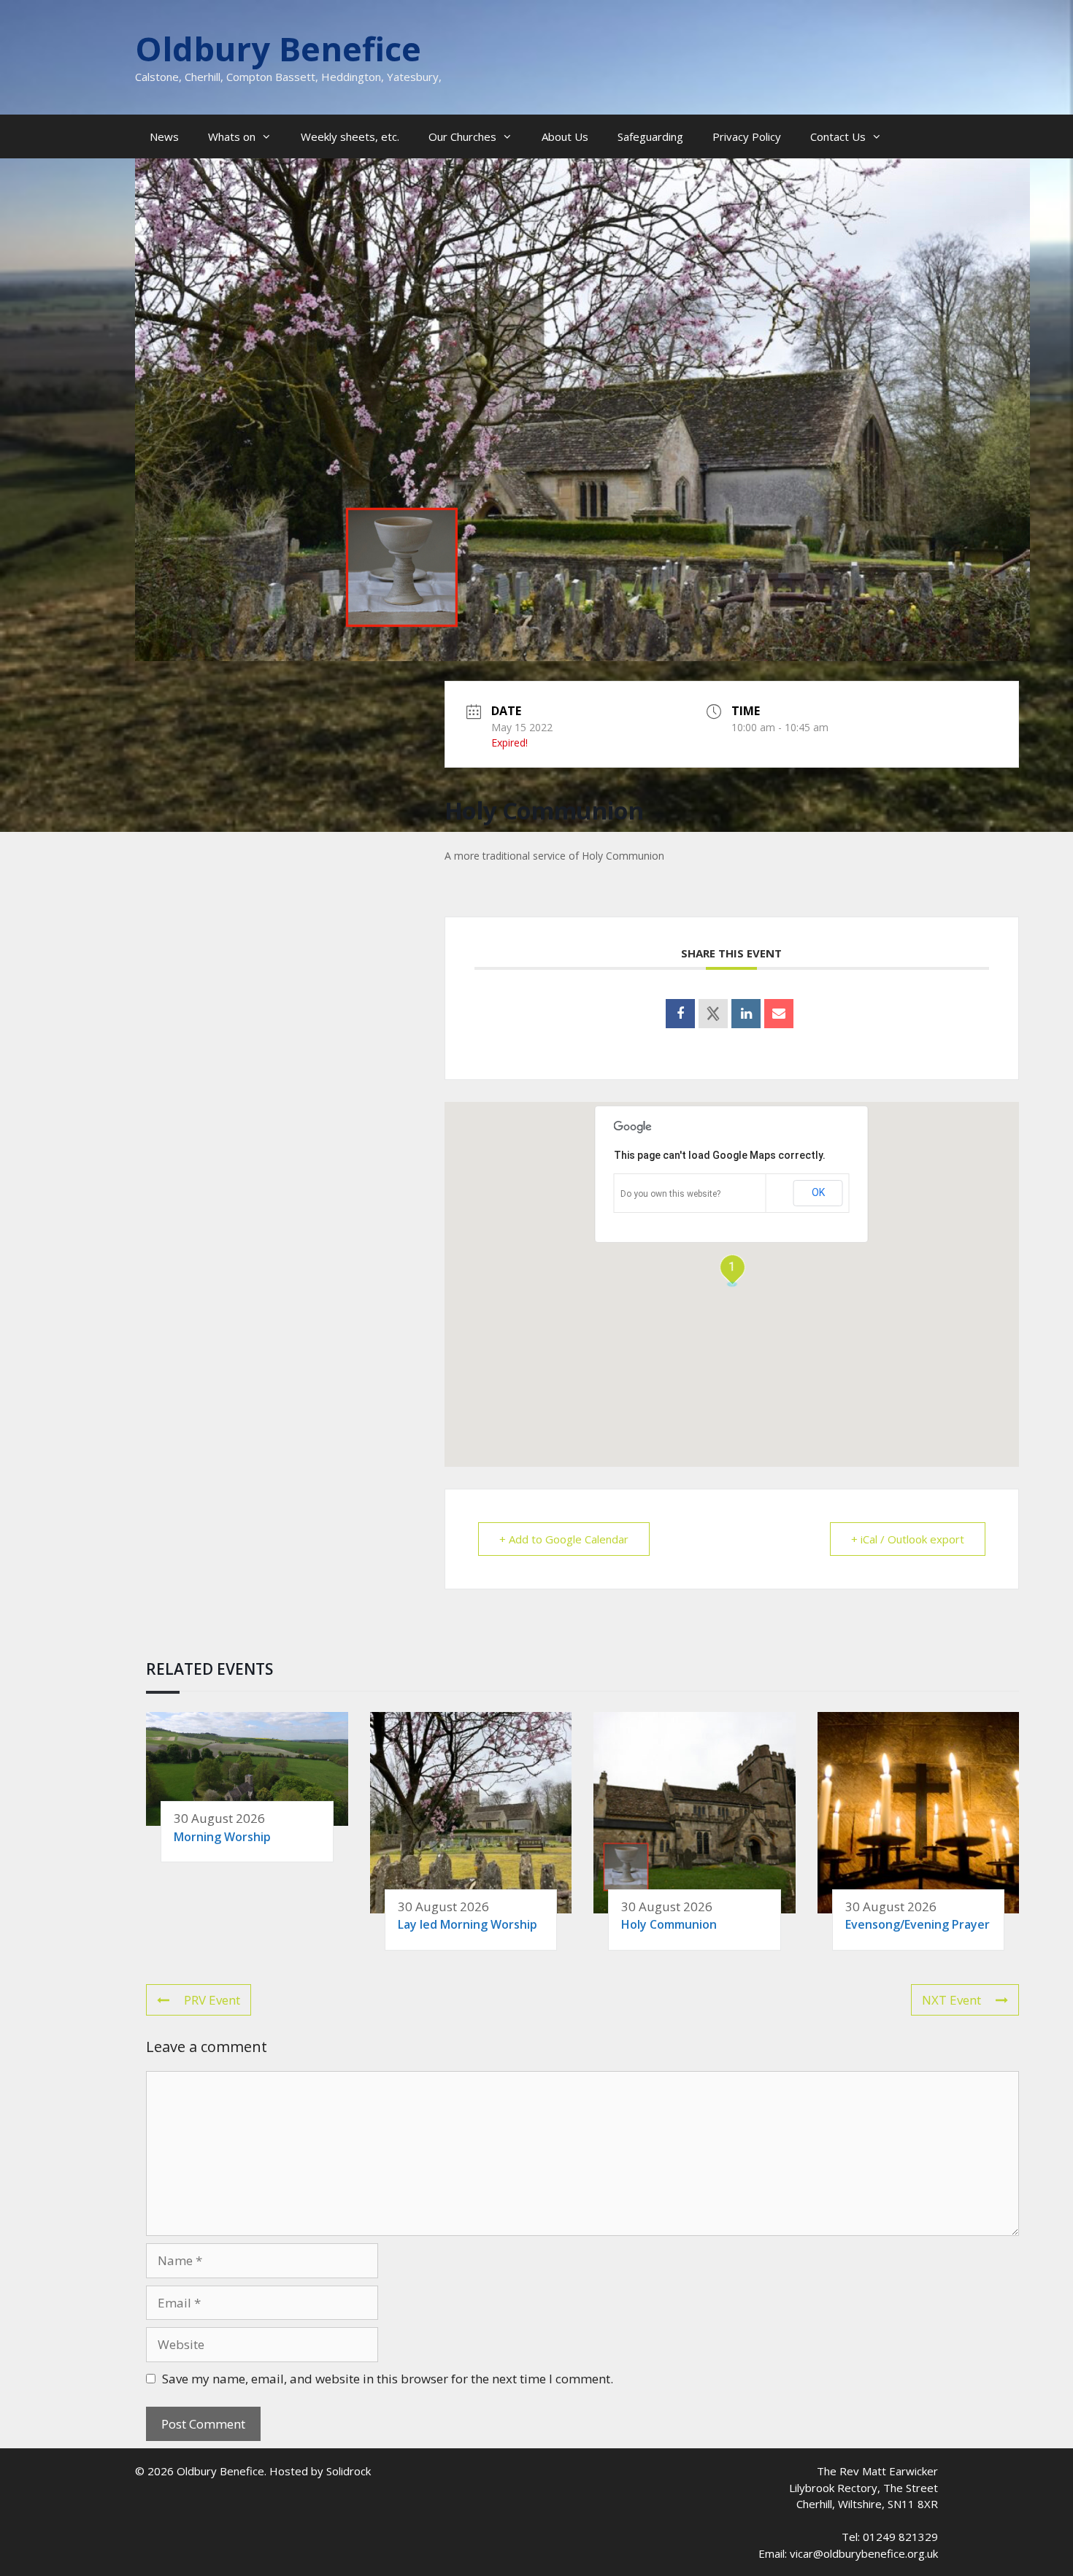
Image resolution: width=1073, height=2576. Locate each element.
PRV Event (212, 2000)
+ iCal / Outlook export (908, 1539)
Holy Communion (669, 1924)
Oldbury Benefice (278, 49)
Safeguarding (650, 136)
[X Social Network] (713, 1014)
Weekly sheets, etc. (350, 136)
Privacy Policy (747, 136)
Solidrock (349, 2471)
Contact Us (838, 136)
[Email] (779, 1014)
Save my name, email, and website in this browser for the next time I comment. (388, 2379)
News (164, 136)
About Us (565, 136)
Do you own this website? (670, 1194)
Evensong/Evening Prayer (918, 1924)
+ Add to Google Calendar (564, 1539)
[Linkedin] (746, 1014)
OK (818, 1192)
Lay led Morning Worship (468, 1924)
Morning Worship (222, 1837)
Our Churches (462, 136)
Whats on (232, 136)
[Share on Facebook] (680, 1014)
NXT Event (951, 2000)
